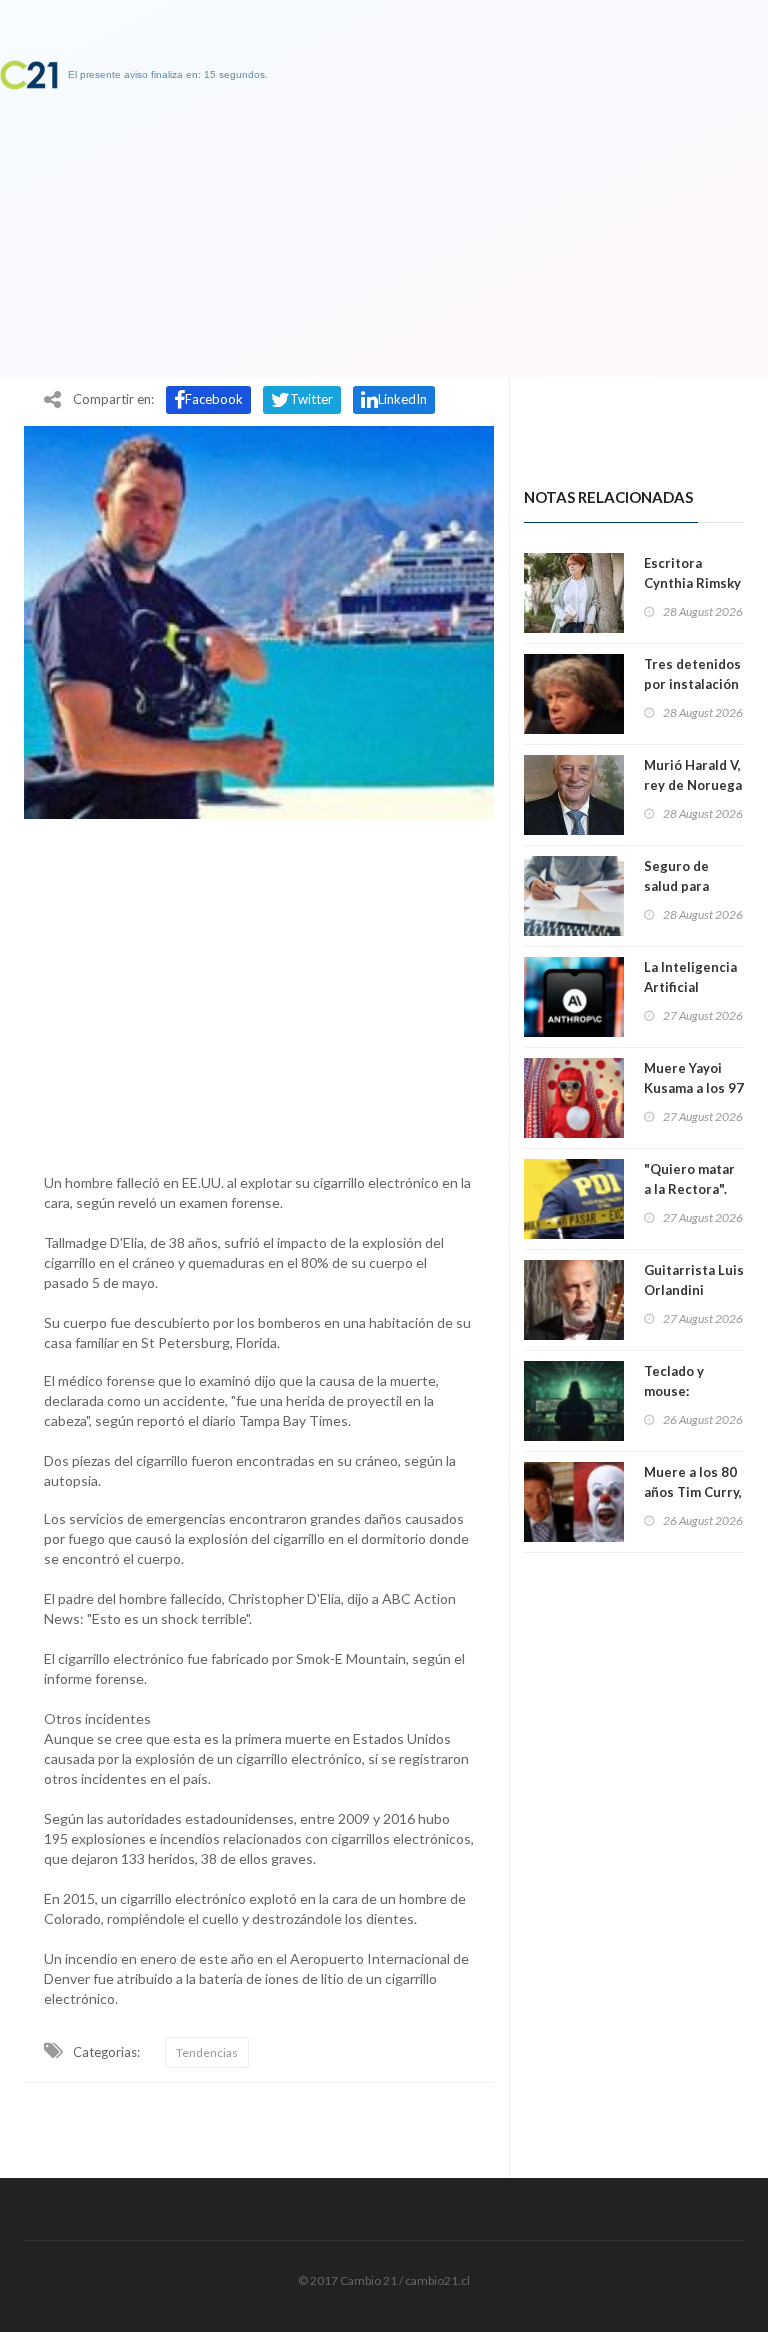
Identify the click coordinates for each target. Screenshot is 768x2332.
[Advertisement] (259, 991)
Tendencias (207, 2052)
